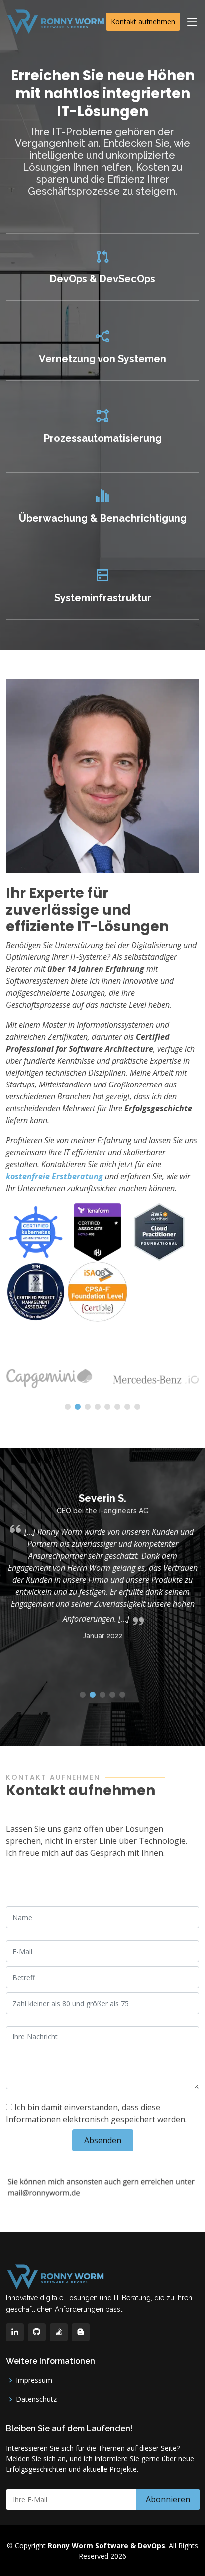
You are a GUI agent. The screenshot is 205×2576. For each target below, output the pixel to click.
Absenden (103, 2140)
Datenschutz (36, 2399)
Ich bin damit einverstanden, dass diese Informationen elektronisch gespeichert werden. (96, 2113)
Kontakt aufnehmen (143, 22)
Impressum (34, 2380)
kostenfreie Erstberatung (54, 1176)
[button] (68, 1407)
